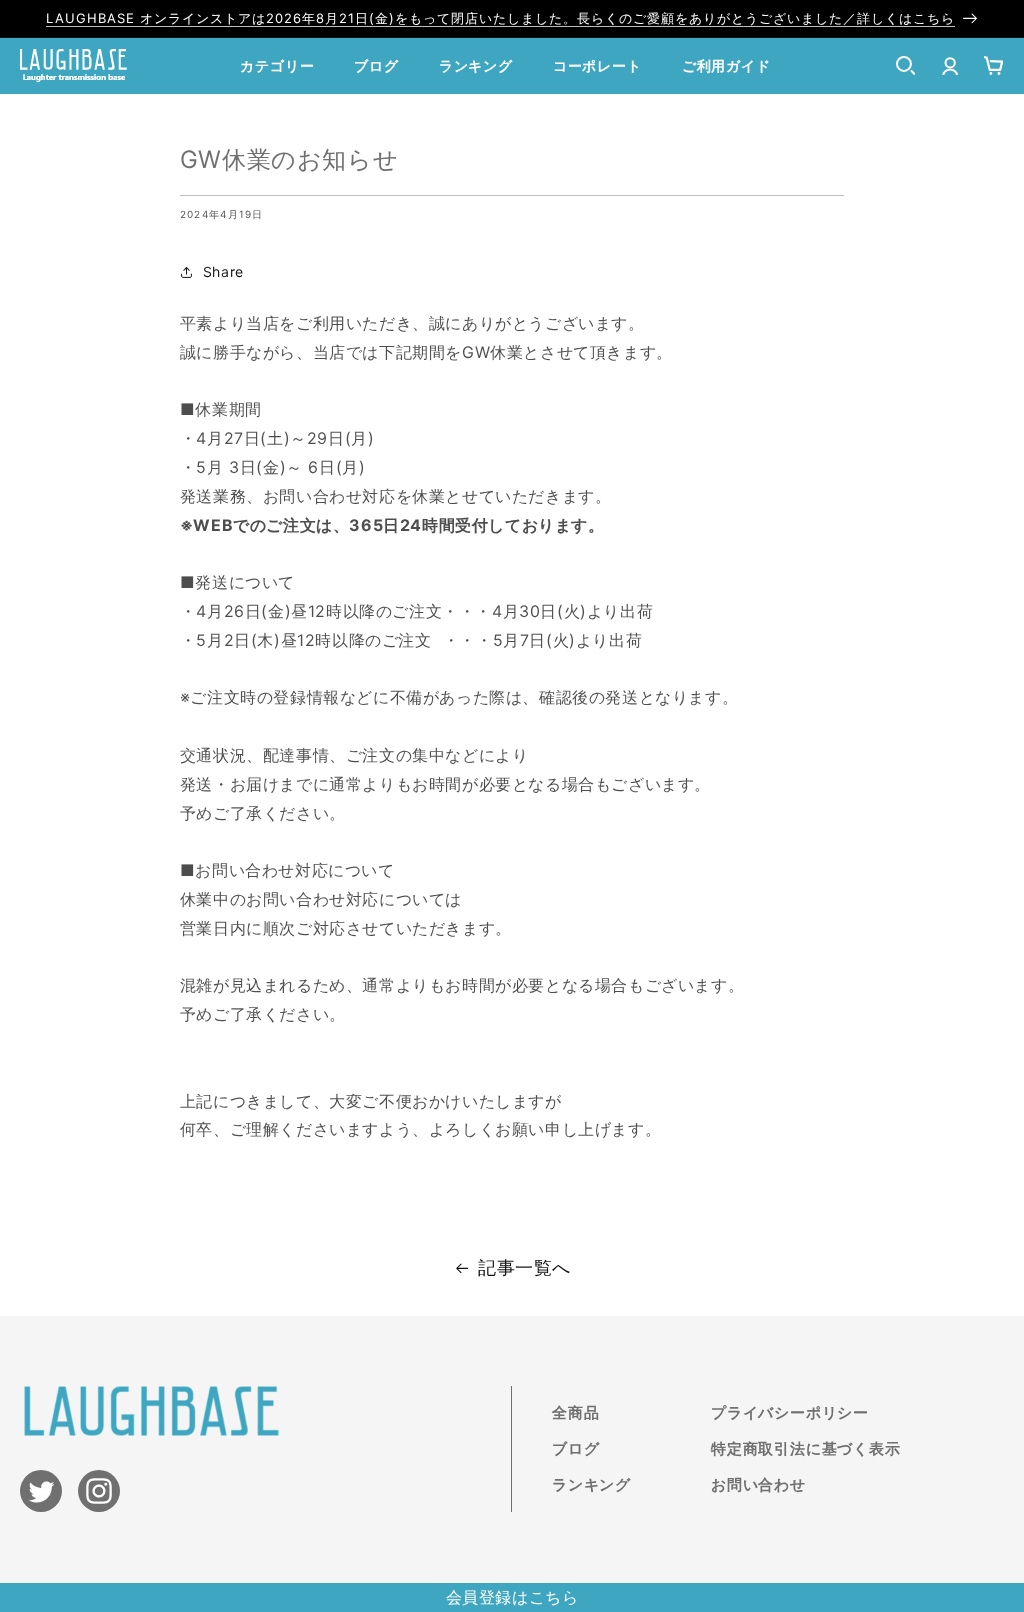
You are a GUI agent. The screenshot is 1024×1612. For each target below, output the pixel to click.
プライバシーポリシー (790, 1412)
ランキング (476, 65)
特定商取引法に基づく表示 (806, 1448)
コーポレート (597, 65)
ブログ (376, 65)
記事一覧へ (524, 1267)
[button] (906, 66)
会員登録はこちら (512, 1597)
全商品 (575, 1412)
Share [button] (223, 271)
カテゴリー (277, 65)
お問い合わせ (758, 1484)
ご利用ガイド (726, 65)
